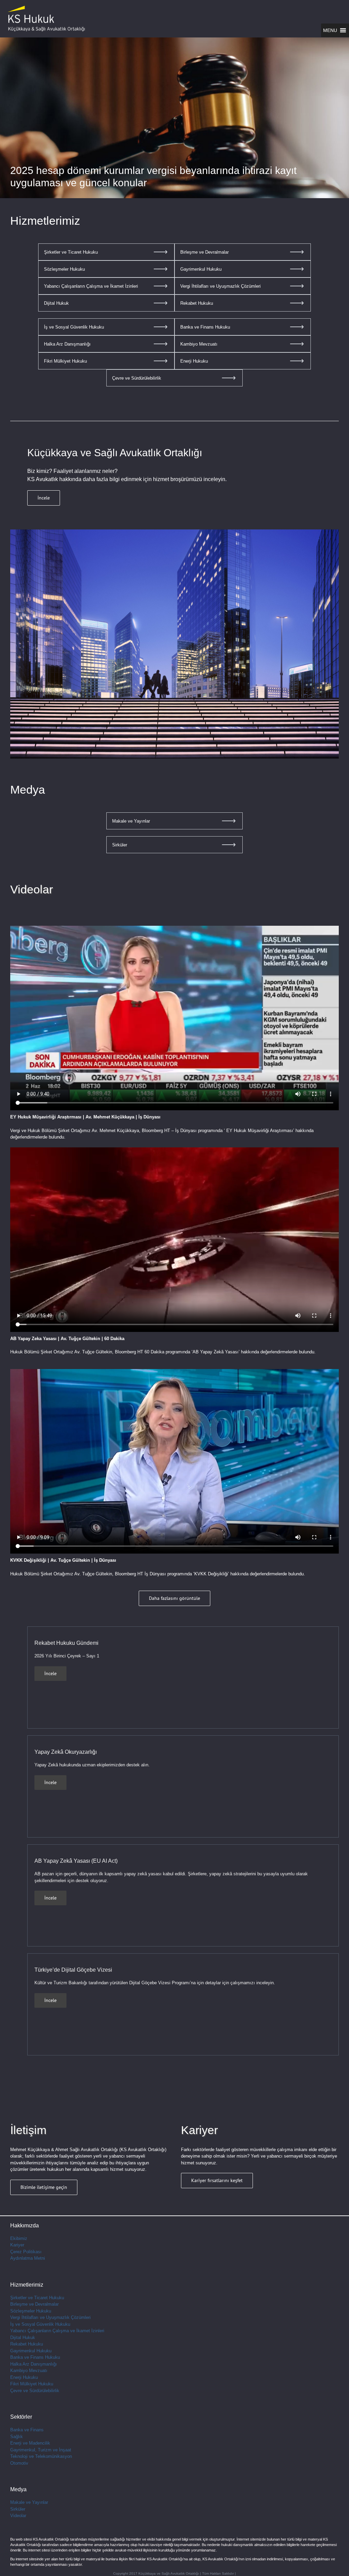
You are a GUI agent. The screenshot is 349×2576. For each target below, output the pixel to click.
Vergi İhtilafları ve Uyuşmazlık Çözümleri (50, 2317)
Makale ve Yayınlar (29, 2502)
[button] (330, 30)
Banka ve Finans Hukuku (35, 2357)
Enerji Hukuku (24, 2377)
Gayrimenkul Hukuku (31, 2351)
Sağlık (17, 2437)
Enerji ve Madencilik (30, 2443)
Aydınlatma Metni (28, 2258)
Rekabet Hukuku (27, 2344)
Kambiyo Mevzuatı (29, 2371)
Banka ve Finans (27, 2430)
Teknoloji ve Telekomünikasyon (41, 2456)
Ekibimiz (19, 2238)
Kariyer (17, 2245)
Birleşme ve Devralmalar (34, 2304)
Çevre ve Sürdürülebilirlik (35, 2391)
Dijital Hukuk (23, 2338)
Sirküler (18, 2509)
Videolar (18, 2516)
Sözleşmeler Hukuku (31, 2311)
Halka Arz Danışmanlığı (34, 2364)
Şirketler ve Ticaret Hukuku (37, 2298)
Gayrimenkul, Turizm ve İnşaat (41, 2450)
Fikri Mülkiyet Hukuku (32, 2384)
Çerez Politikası (26, 2252)
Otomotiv (19, 2463)
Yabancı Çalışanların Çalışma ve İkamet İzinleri (57, 2331)
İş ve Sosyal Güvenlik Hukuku (40, 2324)
